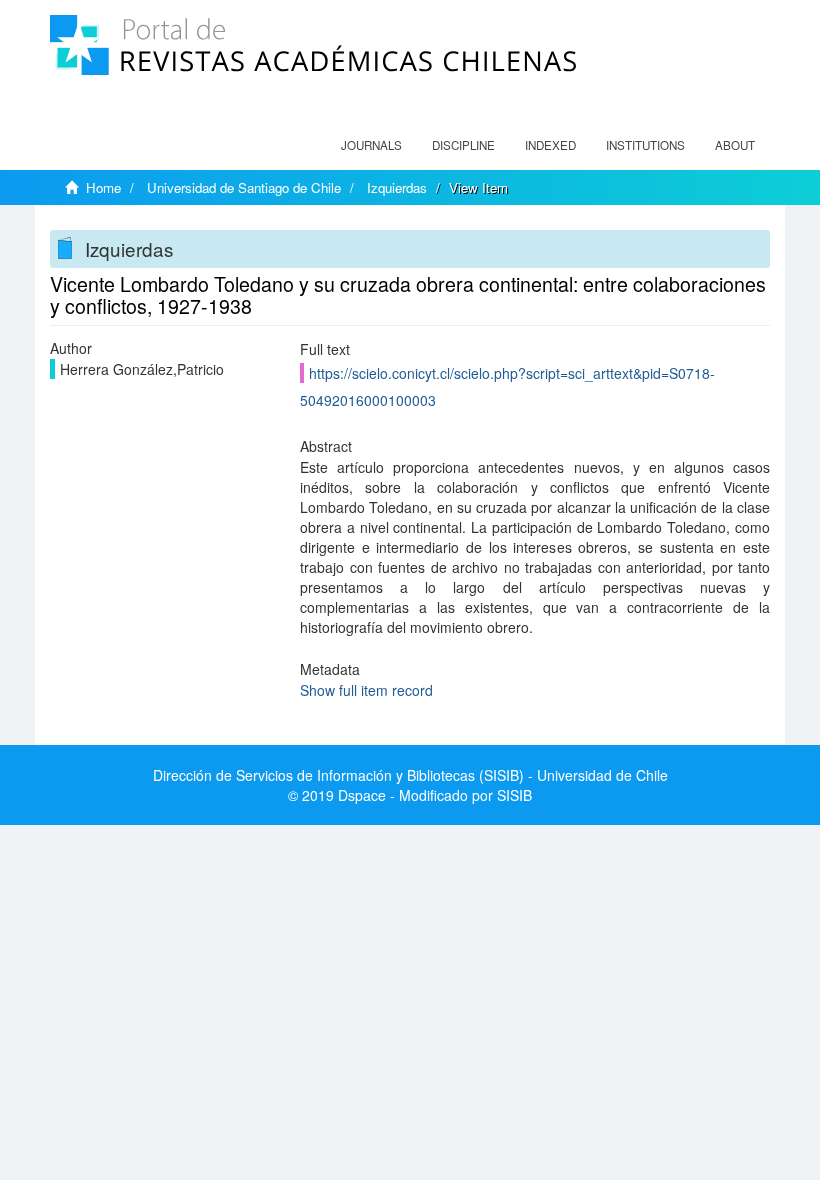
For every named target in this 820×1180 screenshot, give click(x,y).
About (735, 145)
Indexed (550, 145)
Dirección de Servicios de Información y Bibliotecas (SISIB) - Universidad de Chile (410, 775)
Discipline (463, 145)
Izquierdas (397, 187)
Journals (371, 145)
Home (103, 187)
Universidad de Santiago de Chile (244, 187)
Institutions (645, 145)
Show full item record (366, 690)
